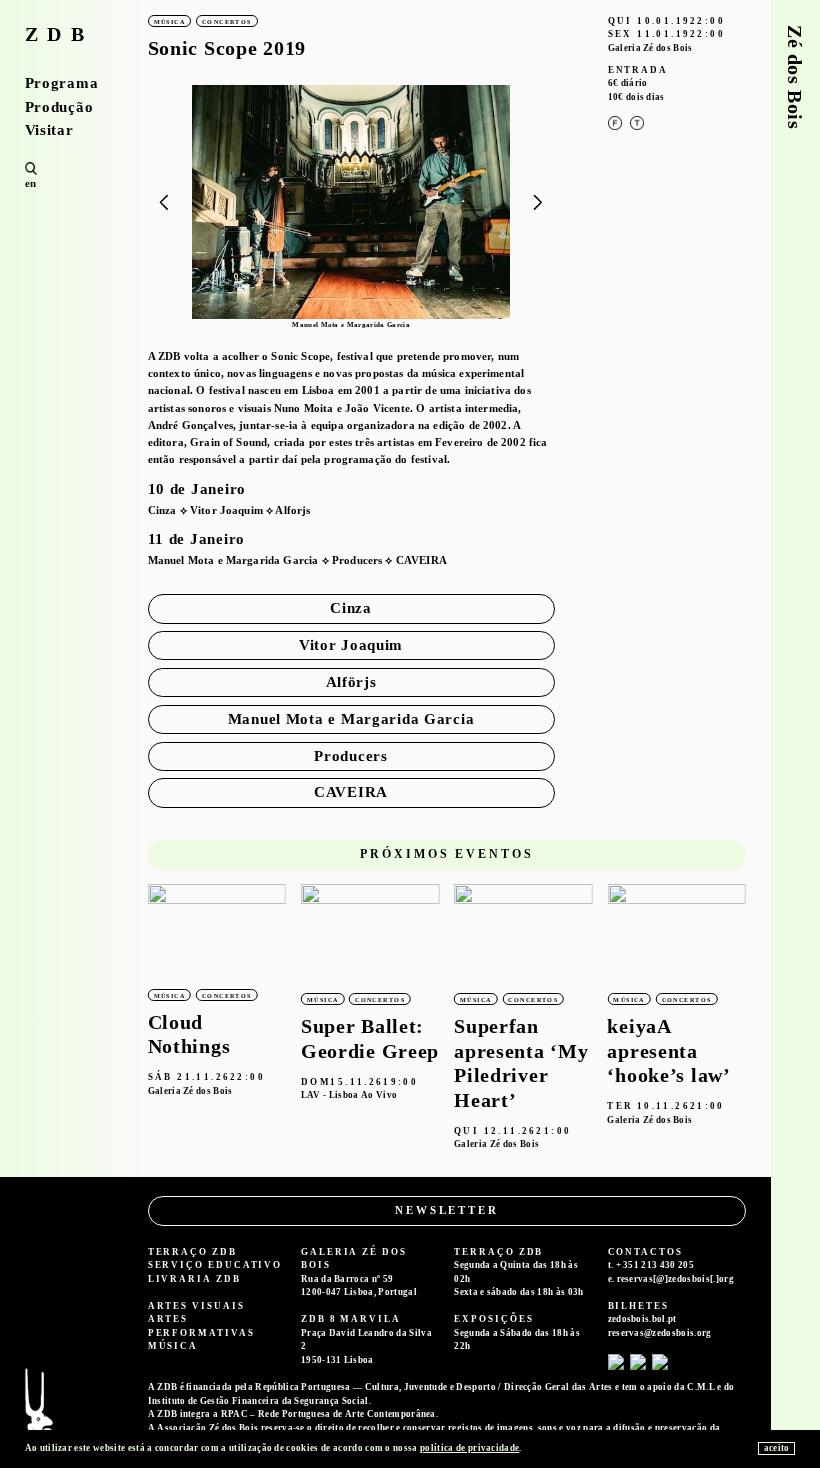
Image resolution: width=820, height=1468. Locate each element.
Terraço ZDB (192, 1252)
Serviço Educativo (215, 1265)
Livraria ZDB (194, 1279)
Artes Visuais (196, 1306)
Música (173, 1346)
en (31, 183)
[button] (538, 203)
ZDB (59, 35)
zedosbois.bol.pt (642, 1319)
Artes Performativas (201, 1326)
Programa (62, 83)
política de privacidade (469, 1448)
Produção (59, 107)
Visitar (49, 130)
